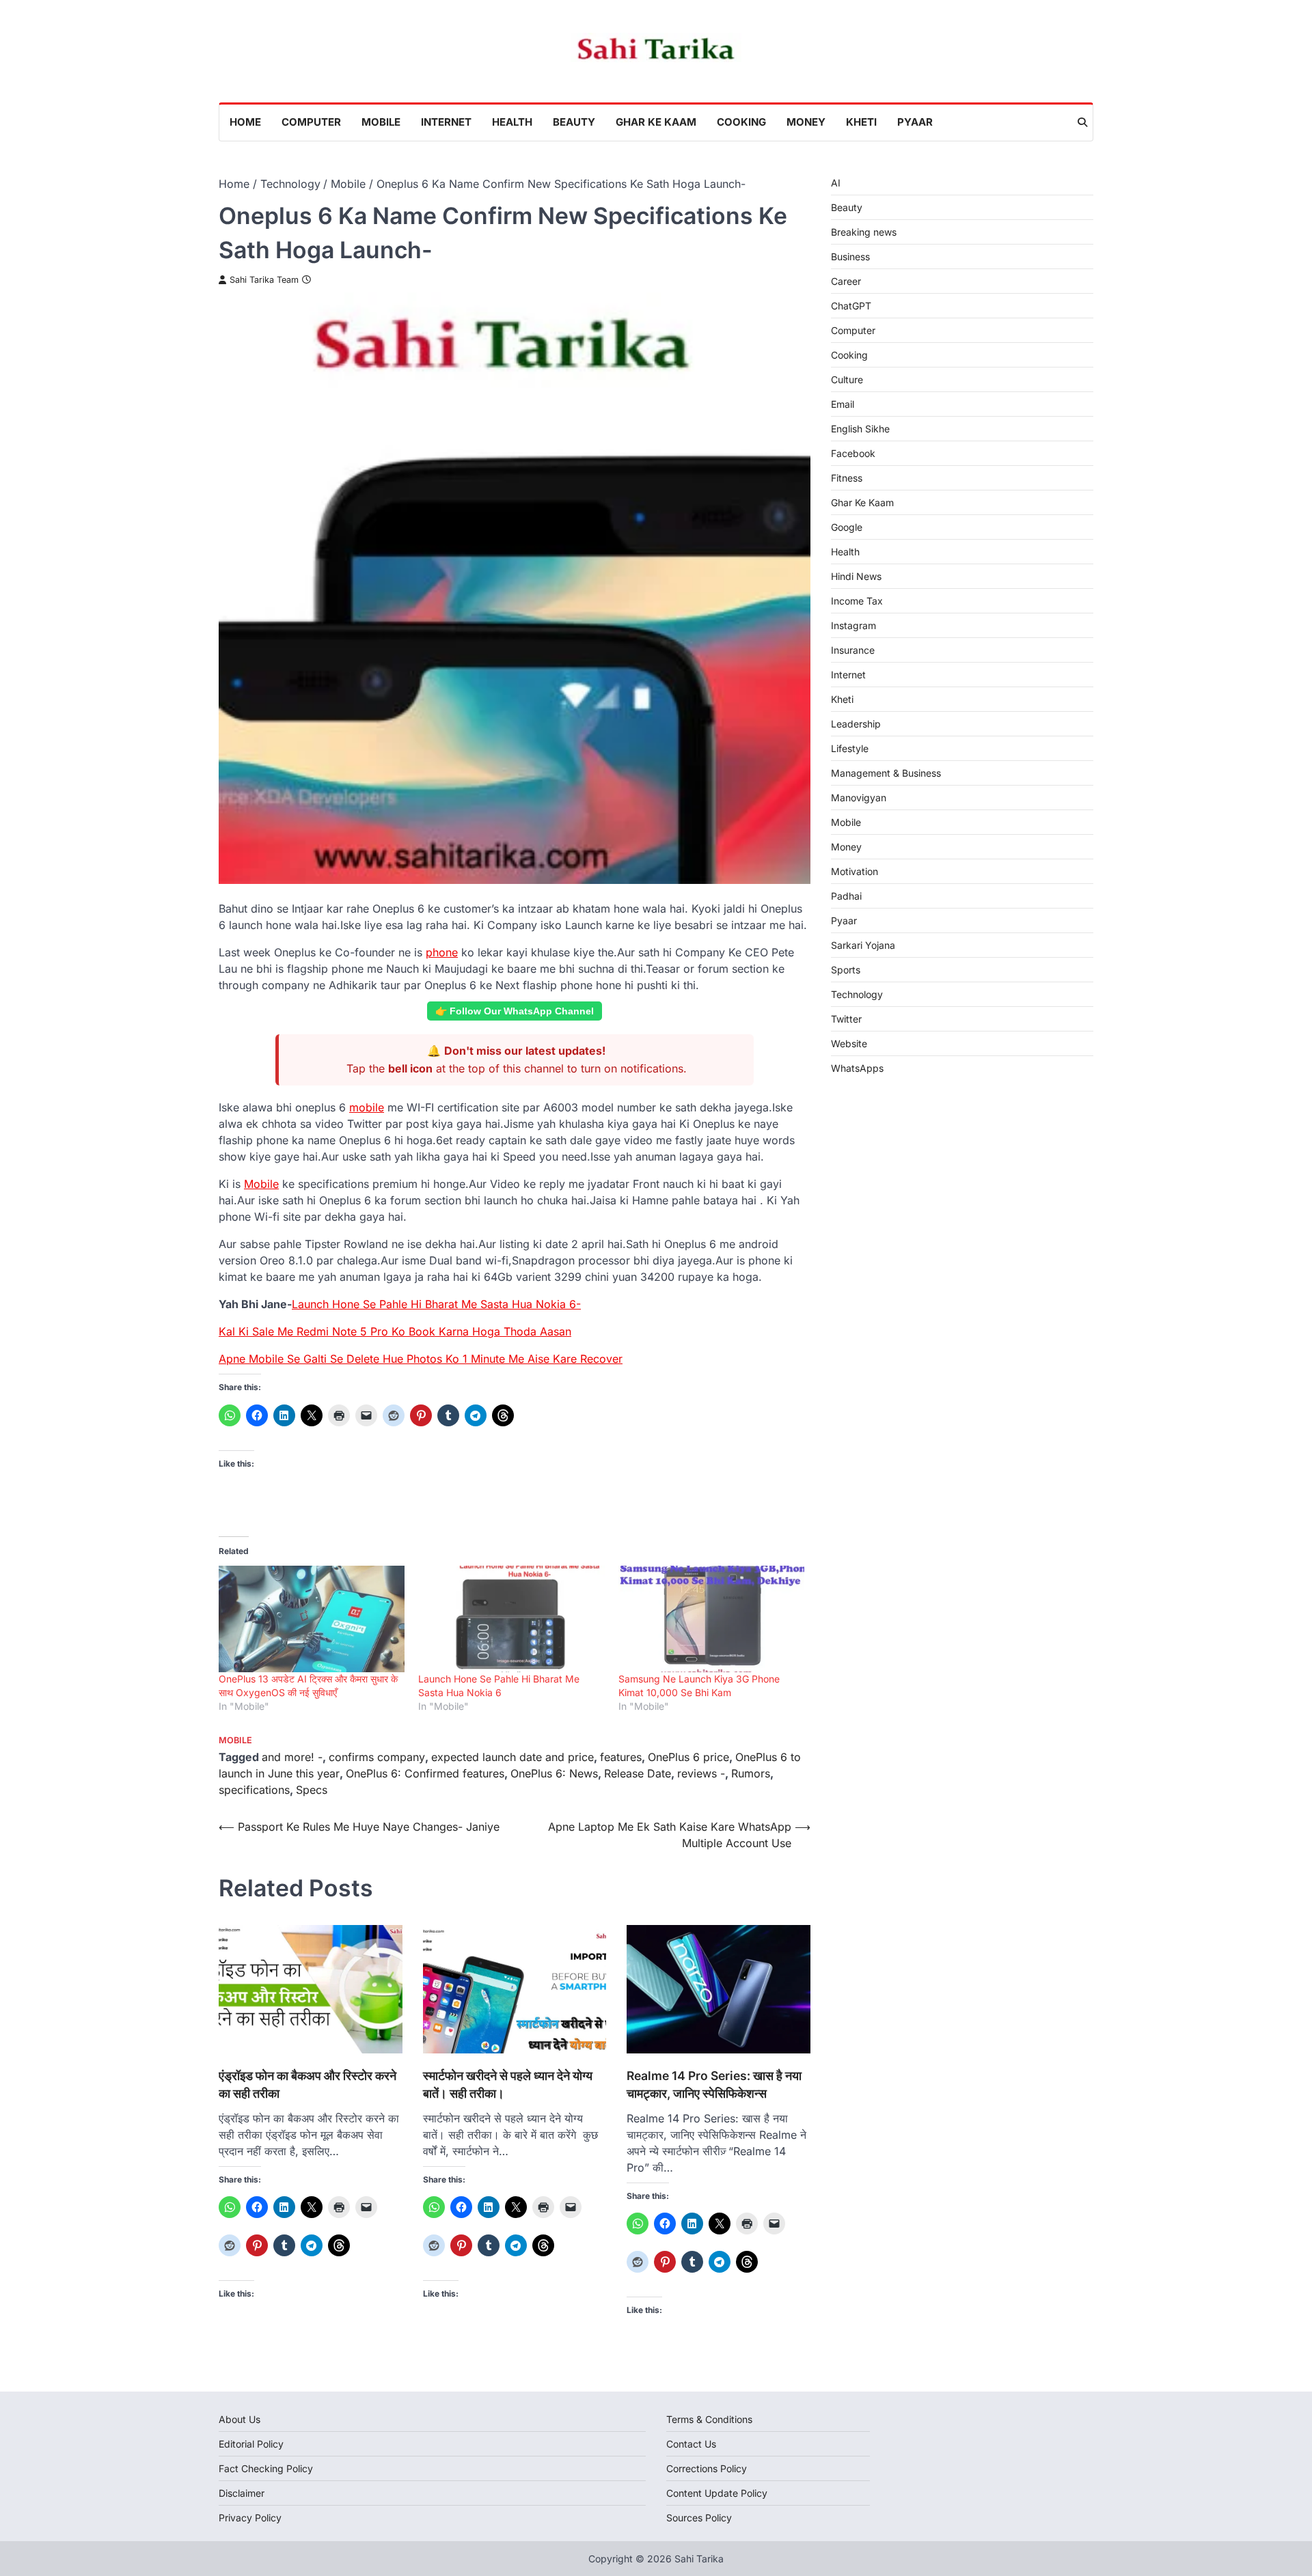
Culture (847, 379)
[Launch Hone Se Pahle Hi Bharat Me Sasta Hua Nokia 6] (511, 1619)
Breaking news (864, 232)
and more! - (292, 1757)
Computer (311, 122)
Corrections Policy (707, 2468)
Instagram (853, 625)
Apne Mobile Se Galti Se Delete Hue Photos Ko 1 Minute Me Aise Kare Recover (421, 1359)
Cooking (741, 122)
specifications (254, 1790)
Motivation (855, 871)
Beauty (574, 122)
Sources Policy (699, 2518)
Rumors (751, 1773)
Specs (312, 1790)
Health (512, 122)
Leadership (856, 724)
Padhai (846, 896)
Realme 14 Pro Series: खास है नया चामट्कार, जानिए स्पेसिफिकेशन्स (714, 2085)
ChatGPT (851, 306)
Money (806, 122)
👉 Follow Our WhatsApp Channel (515, 1011)
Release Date (638, 1773)
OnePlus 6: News (554, 1773)
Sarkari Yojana (863, 945)
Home (245, 122)
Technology (857, 994)
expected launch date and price (512, 1757)
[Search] (1082, 122)
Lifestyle (850, 748)
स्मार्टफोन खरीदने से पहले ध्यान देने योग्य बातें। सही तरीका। (508, 2085)
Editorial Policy (251, 2444)
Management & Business (886, 773)
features (621, 1757)
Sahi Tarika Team (264, 280)
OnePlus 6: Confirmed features (425, 1773)
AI (836, 183)
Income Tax (857, 601)
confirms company (377, 1757)
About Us (240, 2419)
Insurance (853, 650)
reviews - (701, 1773)
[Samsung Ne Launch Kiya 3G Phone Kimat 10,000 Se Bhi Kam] (711, 1619)
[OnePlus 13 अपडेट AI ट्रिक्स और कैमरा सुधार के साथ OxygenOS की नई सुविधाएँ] (312, 1619)
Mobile (381, 122)
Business (850, 257)
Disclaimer (242, 2493)
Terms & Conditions (709, 2419)
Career (846, 281)
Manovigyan (859, 798)
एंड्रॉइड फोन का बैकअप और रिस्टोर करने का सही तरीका (307, 2085)
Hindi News (856, 576)
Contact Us (691, 2444)
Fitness (847, 478)
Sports (846, 970)
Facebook (853, 453)
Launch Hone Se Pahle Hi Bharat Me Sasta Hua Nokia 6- (436, 1304)
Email (843, 404)
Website (849, 1043)
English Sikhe (860, 429)
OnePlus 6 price (688, 1757)
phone (442, 952)
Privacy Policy (250, 2518)
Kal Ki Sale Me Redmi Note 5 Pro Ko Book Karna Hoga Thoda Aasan (395, 1331)
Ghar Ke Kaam (656, 122)
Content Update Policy (717, 2493)
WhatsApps (857, 1068)
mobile (367, 1107)
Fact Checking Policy (266, 2468)
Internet (446, 122)
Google (847, 527)
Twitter (846, 1019)
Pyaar (915, 122)
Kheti (861, 122)
